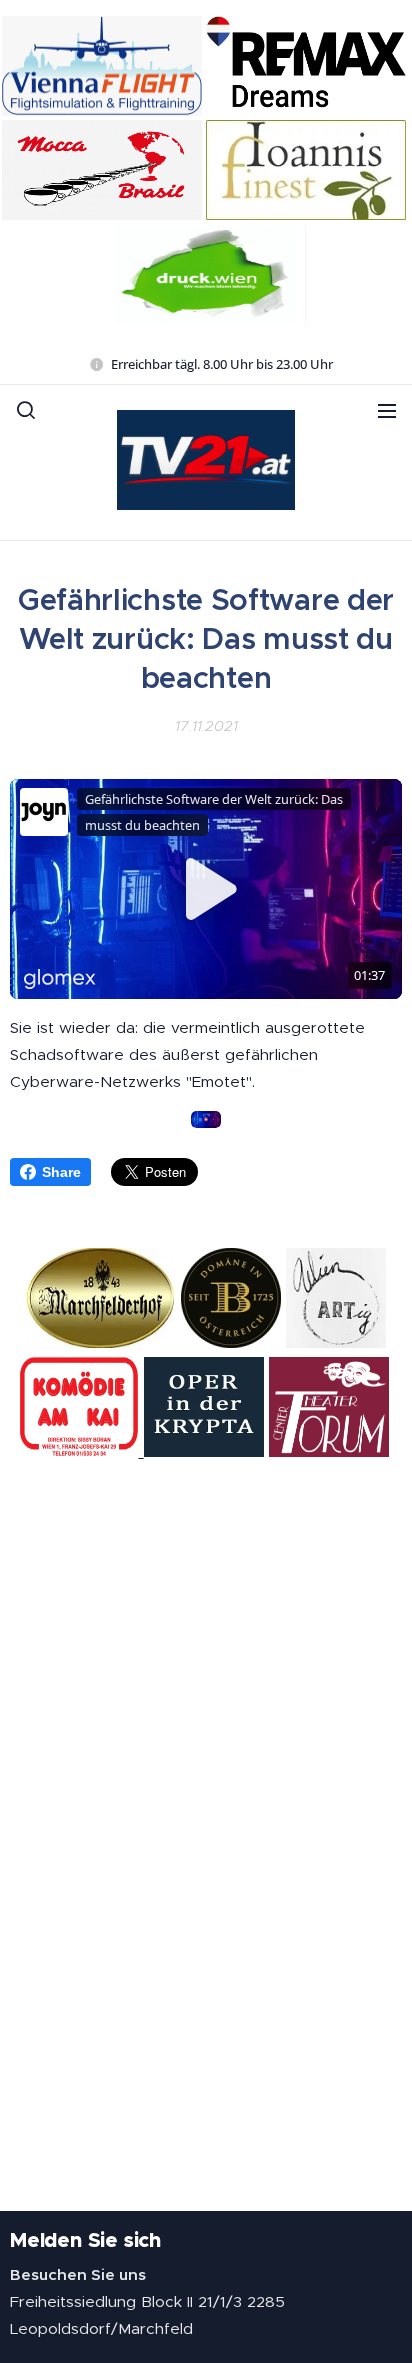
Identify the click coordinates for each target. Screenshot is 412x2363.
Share (61, 1172)
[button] (26, 410)
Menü (387, 410)
